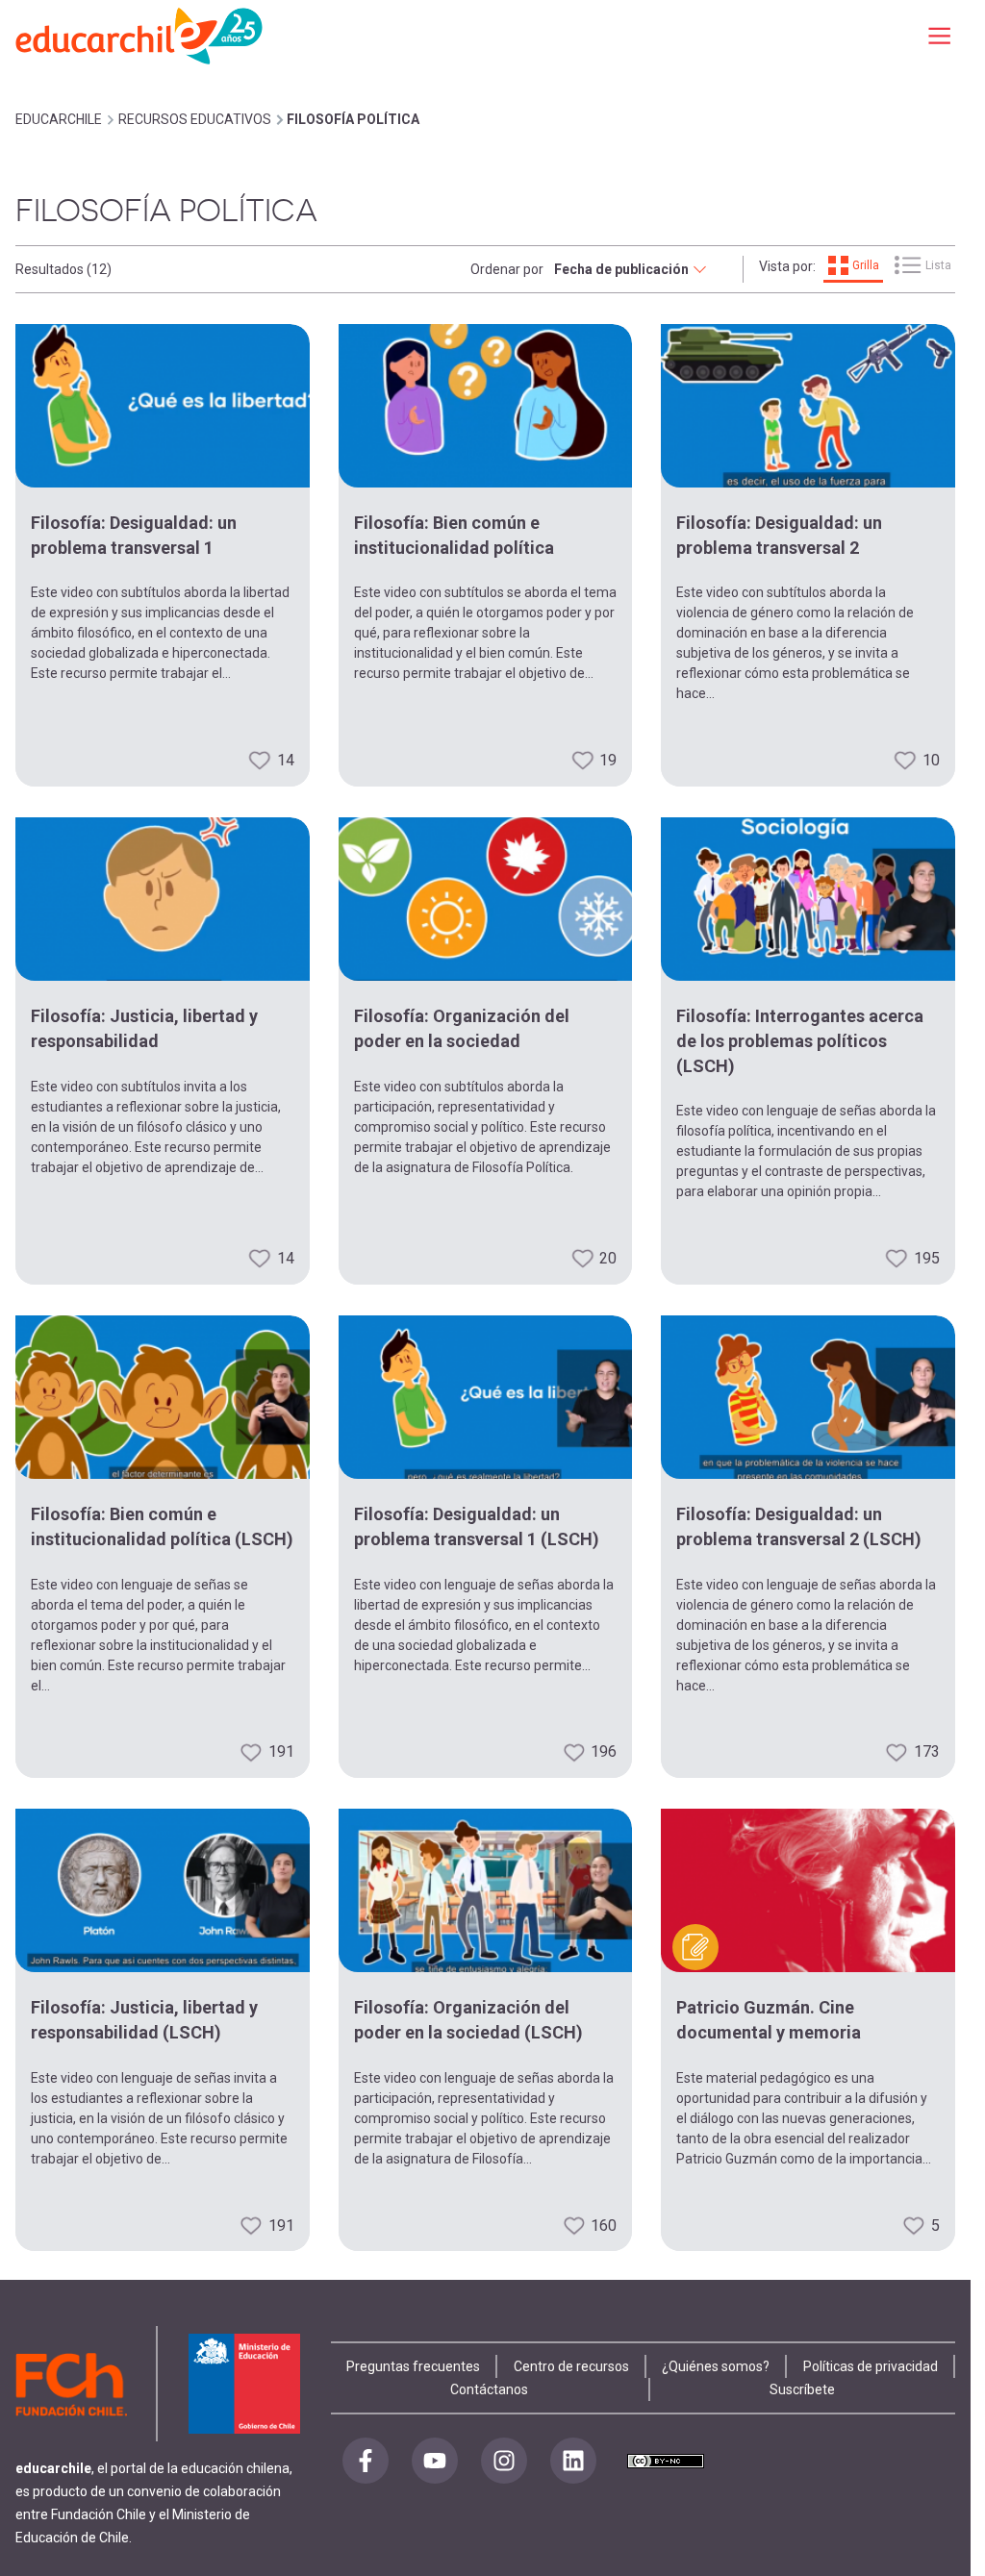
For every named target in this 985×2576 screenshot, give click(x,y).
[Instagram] (504, 2461)
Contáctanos (489, 2389)
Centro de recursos (571, 2366)
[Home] (140, 35)
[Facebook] (366, 2461)
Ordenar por (507, 269)
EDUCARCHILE (59, 119)
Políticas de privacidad (871, 2366)
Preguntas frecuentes (413, 2366)
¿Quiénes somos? (716, 2366)
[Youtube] (435, 2461)
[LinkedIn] (573, 2461)
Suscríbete (802, 2389)
